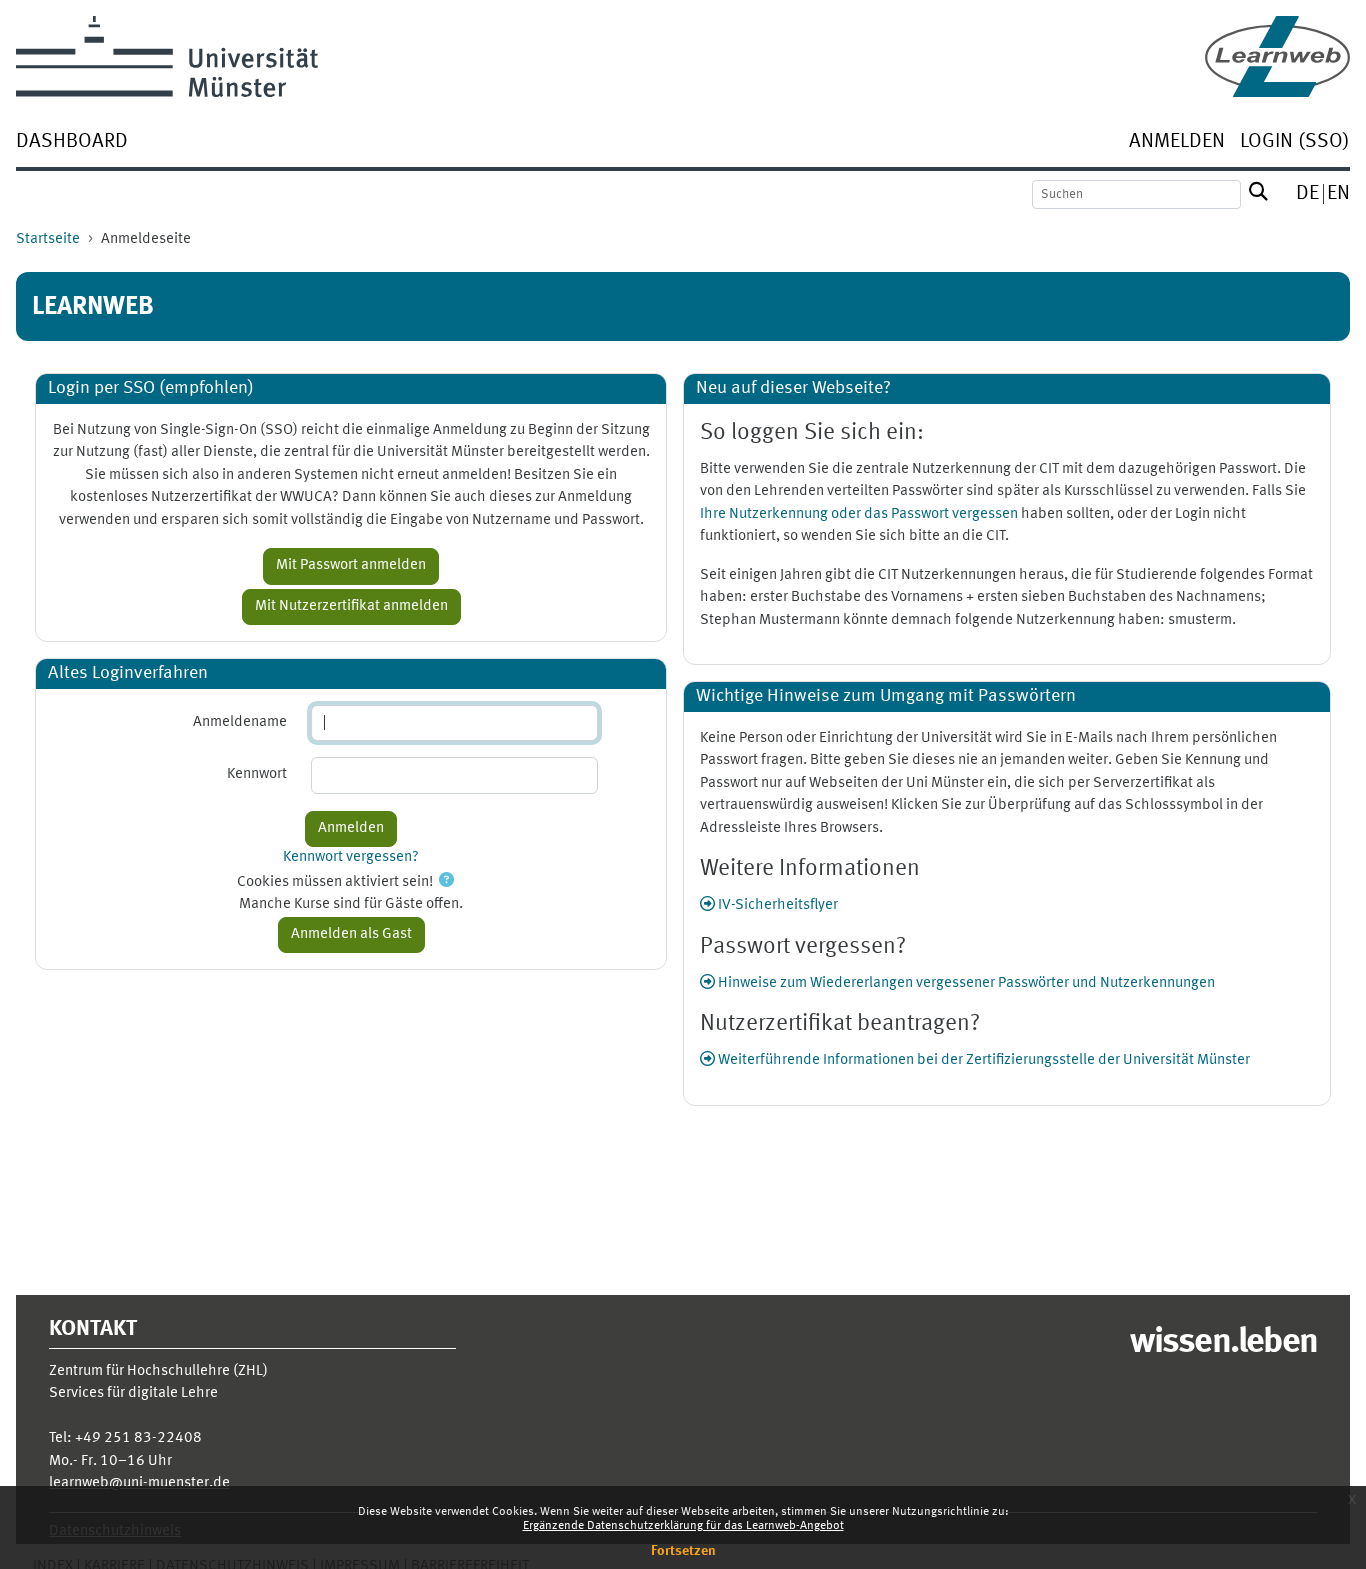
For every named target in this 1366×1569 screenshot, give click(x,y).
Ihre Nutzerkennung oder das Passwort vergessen (859, 514)
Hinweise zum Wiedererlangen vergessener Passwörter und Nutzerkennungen (965, 983)
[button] (446, 882)
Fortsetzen (683, 1551)
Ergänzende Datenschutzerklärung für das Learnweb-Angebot (683, 1526)
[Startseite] (1277, 56)
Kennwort (257, 774)
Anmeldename (240, 722)
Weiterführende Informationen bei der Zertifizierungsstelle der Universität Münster (982, 1060)
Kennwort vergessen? (351, 857)
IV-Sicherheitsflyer (776, 905)
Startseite (48, 239)
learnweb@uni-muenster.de (139, 1483)
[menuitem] (72, 143)
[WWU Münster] (167, 56)
